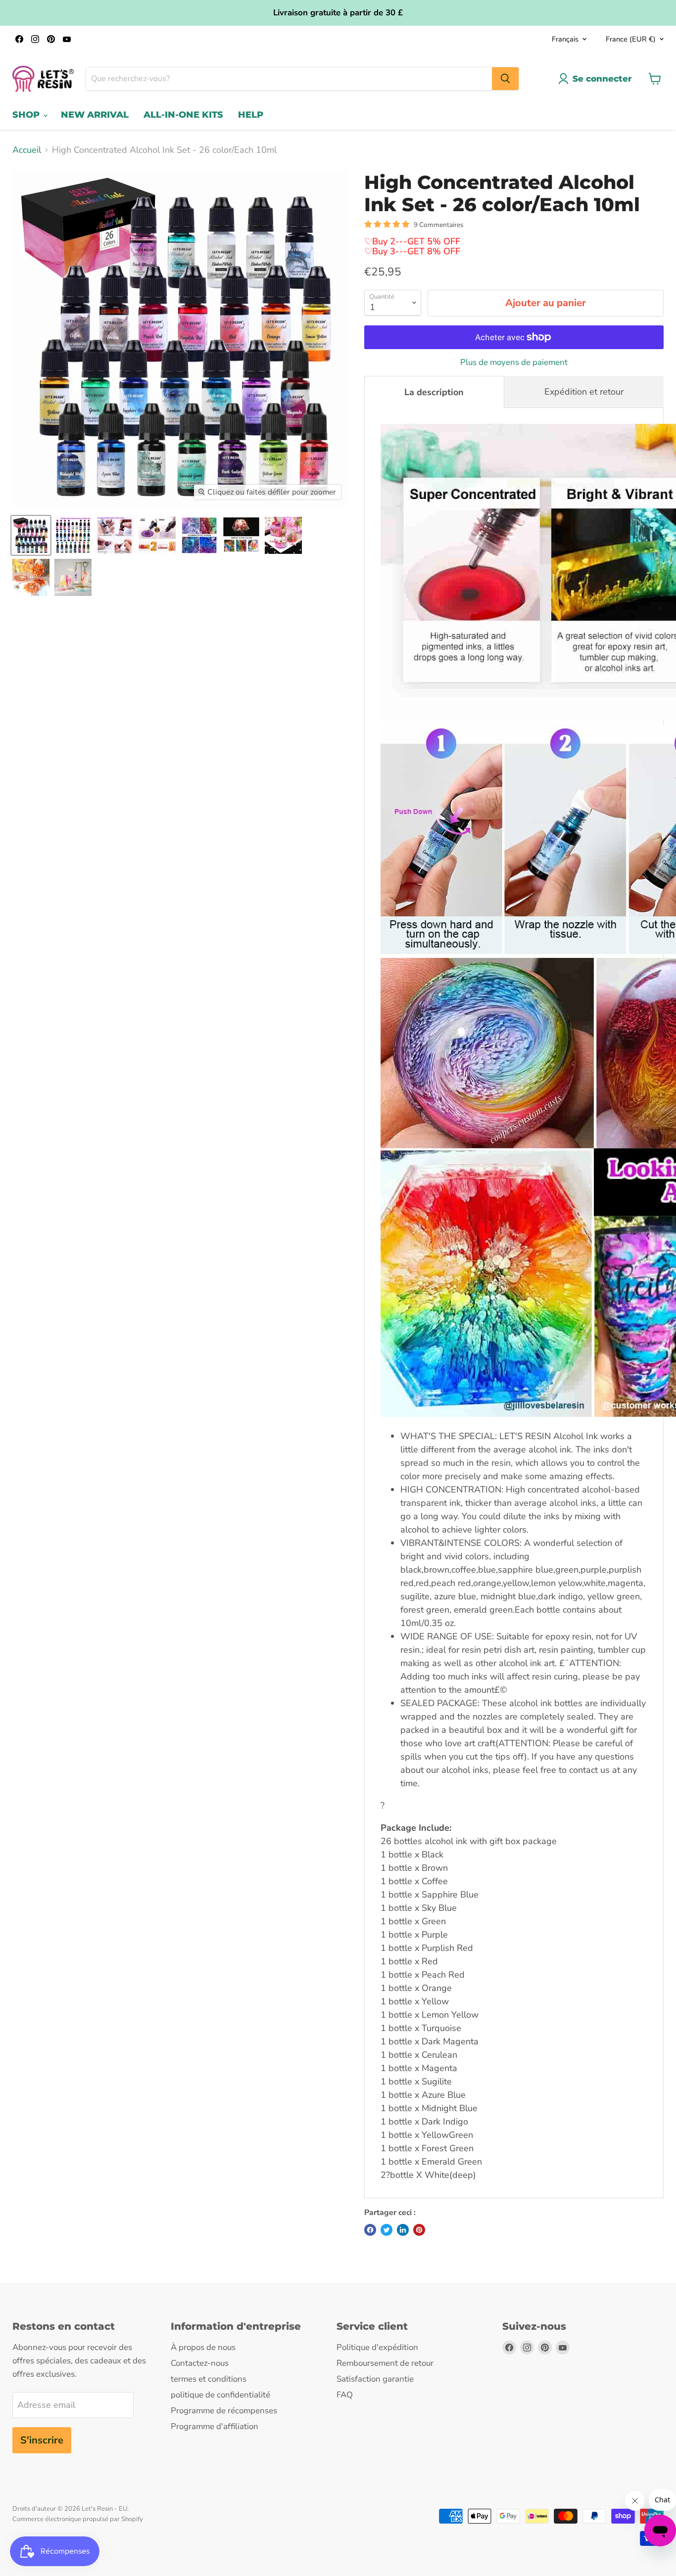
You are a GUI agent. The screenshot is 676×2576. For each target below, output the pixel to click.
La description (434, 392)
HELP (251, 115)
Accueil (27, 150)
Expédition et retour (584, 392)
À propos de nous (203, 2347)
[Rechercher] (505, 79)
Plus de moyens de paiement (514, 362)
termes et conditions (209, 2379)
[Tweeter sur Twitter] (386, 2230)
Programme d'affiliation (215, 2426)
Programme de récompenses (224, 2411)
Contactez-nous (200, 2363)
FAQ (345, 2395)
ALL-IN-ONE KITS (183, 115)
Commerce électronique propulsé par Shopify (78, 2519)
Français (565, 39)
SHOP (27, 115)
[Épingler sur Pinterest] (419, 2230)
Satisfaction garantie (375, 2379)
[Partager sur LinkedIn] (403, 2230)
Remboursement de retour (385, 2363)
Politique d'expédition (377, 2347)
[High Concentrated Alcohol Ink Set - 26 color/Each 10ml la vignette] (31, 535)
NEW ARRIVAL (95, 115)
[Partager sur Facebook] (370, 2230)
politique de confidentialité (220, 2395)
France (631, 39)
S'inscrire (42, 2440)
